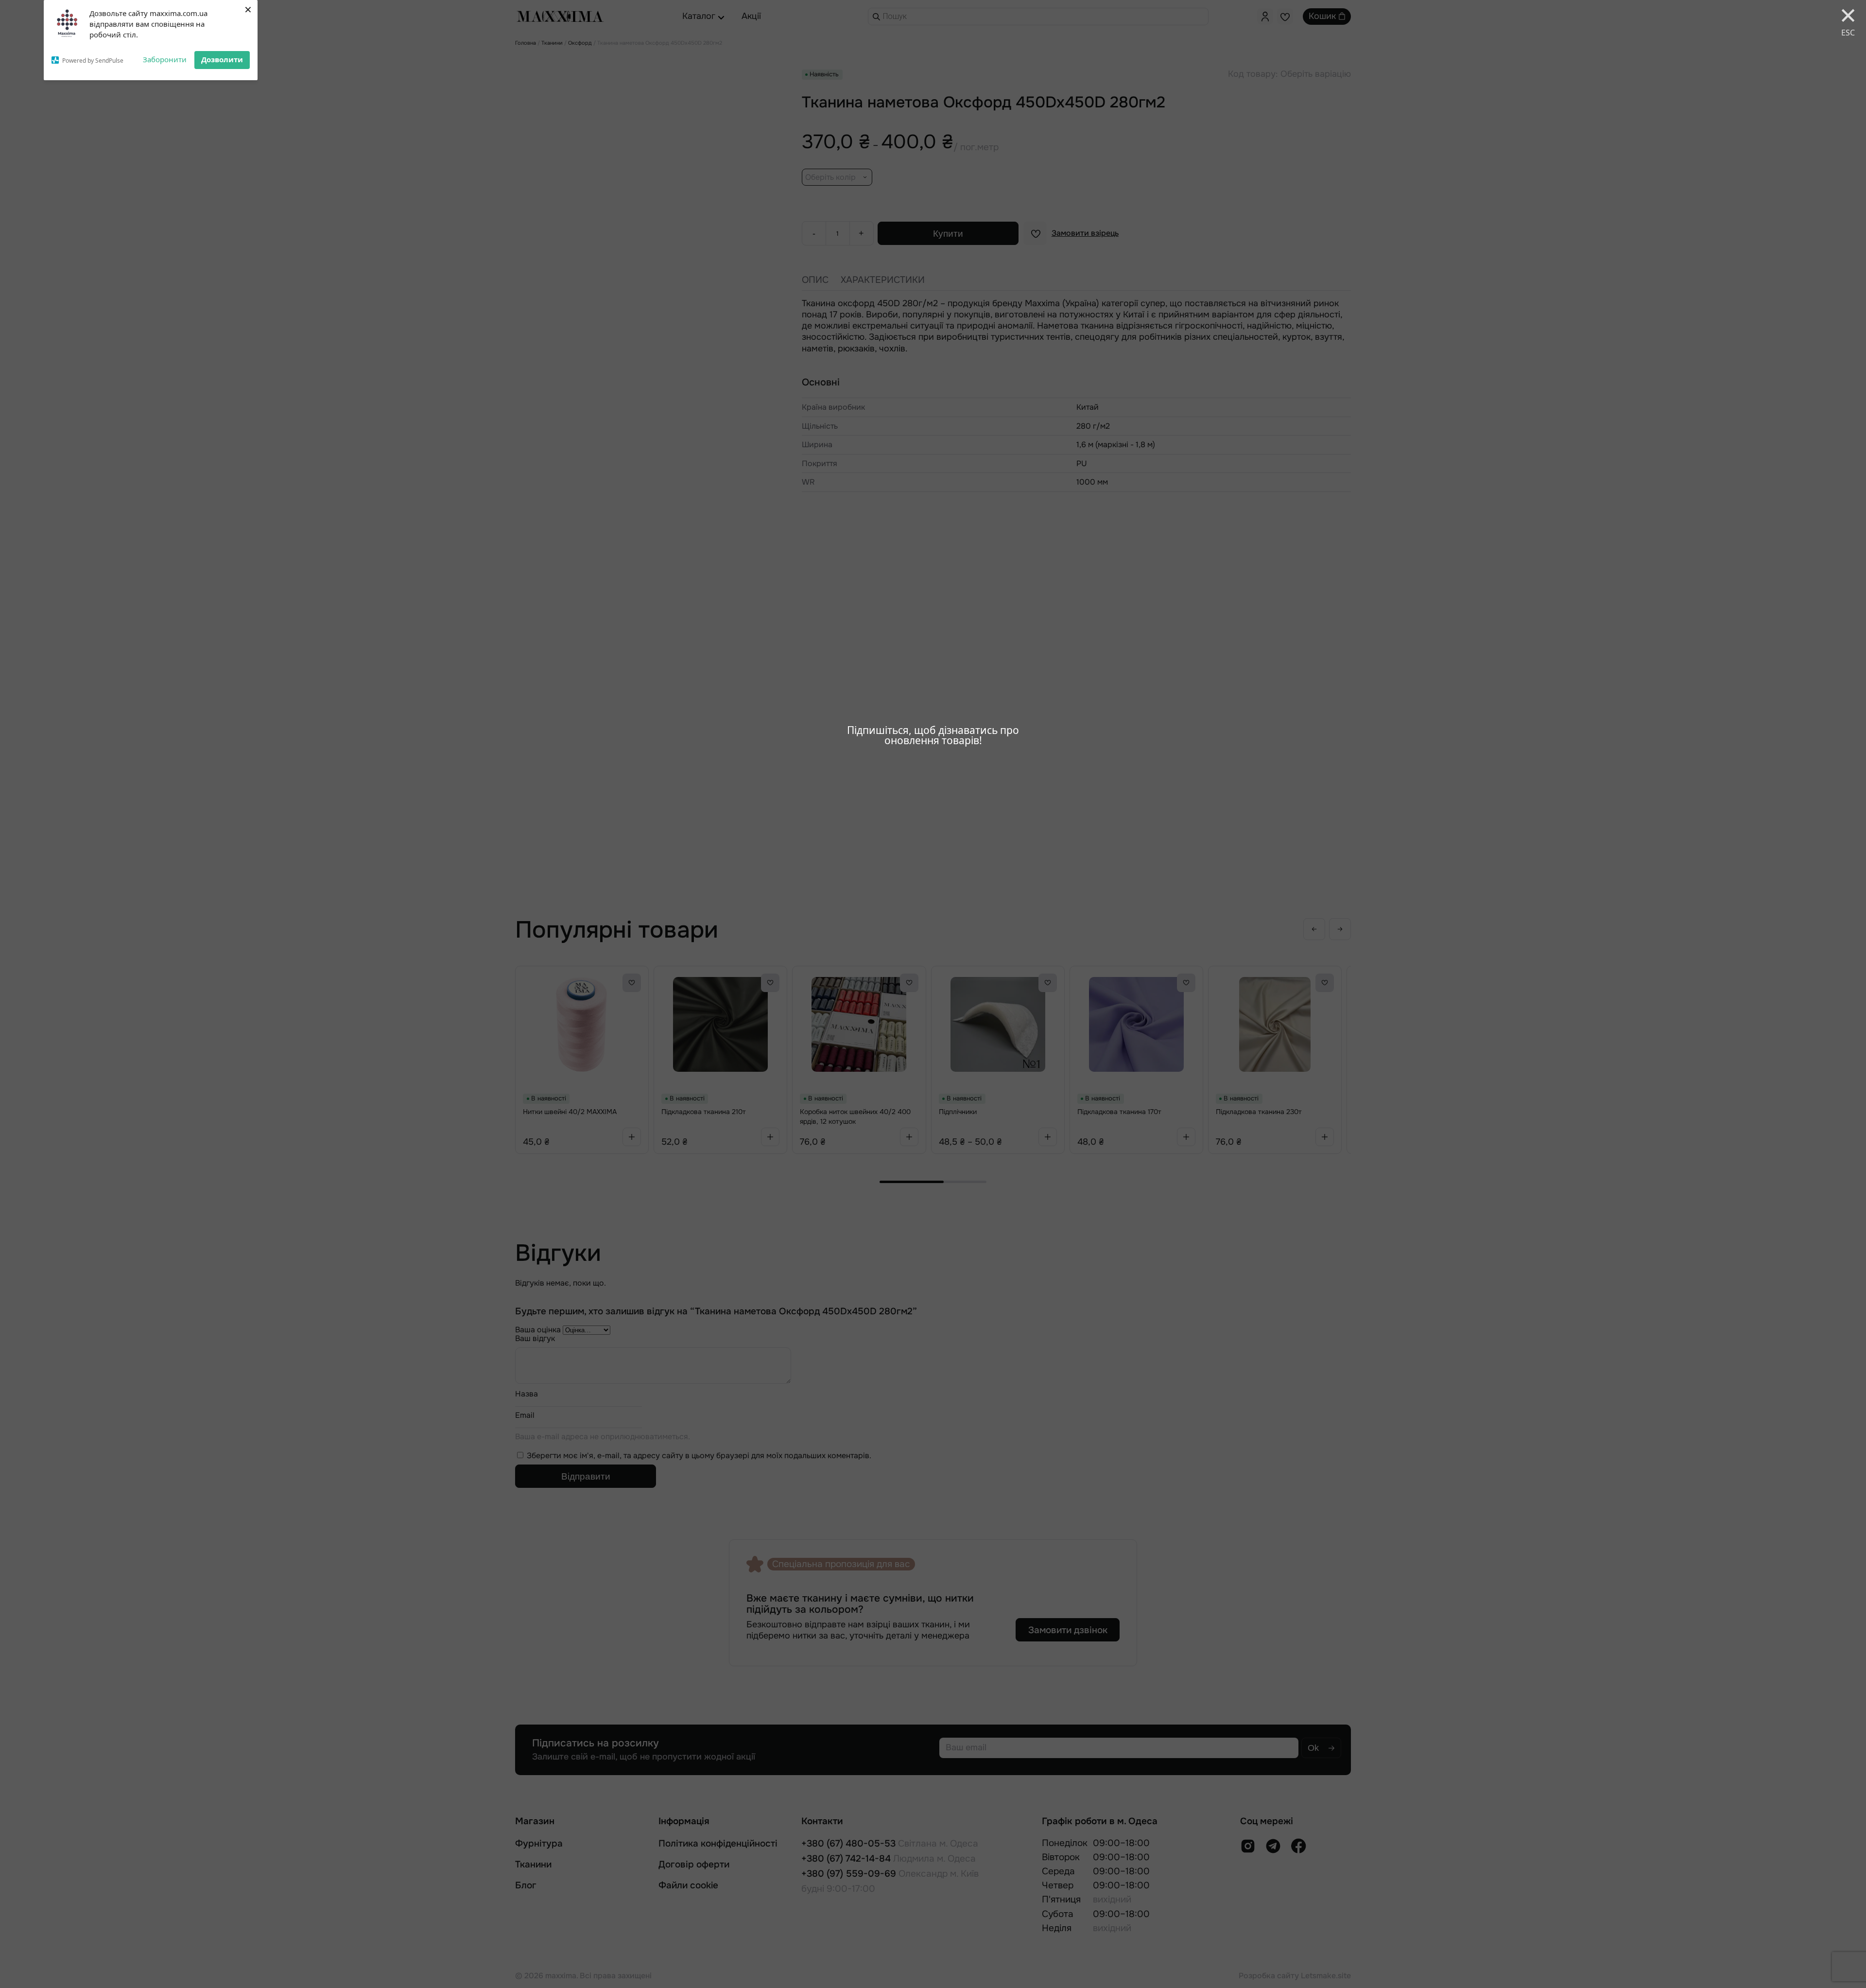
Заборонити (165, 59)
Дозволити (222, 59)
